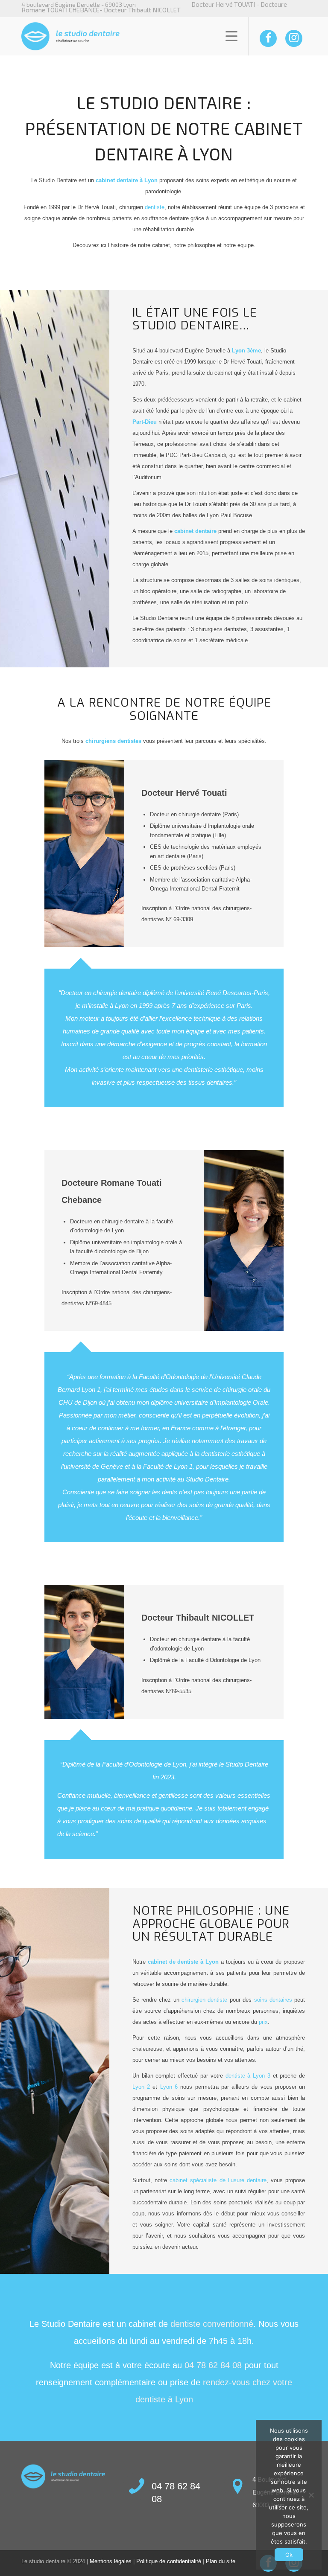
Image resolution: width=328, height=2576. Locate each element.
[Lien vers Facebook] (268, 38)
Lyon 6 (169, 2087)
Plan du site (221, 2561)
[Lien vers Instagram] (294, 38)
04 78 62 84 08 (213, 2365)
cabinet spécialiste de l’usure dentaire (218, 2180)
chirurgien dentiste (204, 2000)
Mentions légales (111, 2561)
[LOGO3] (70, 36)
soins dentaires (273, 2000)
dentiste (155, 207)
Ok (289, 2555)
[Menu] (227, 36)
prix (263, 2022)
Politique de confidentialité (169, 2561)
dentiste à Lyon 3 (248, 2076)
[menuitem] (227, 36)
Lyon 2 (141, 2087)
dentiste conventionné (212, 2324)
